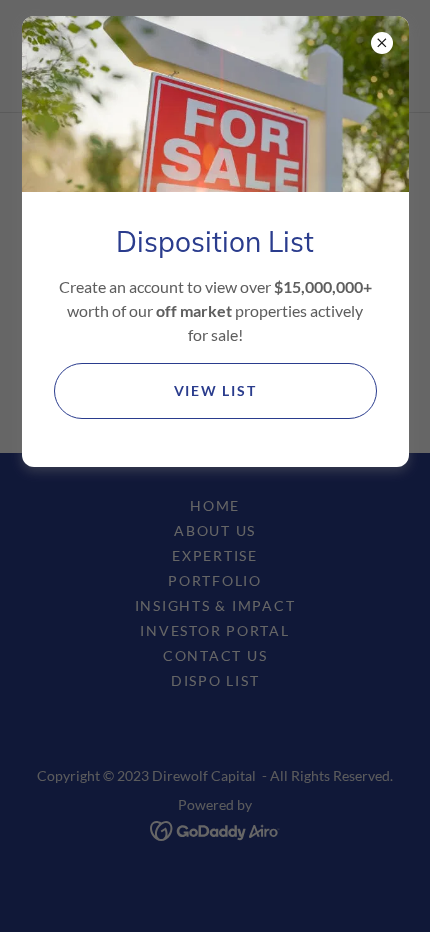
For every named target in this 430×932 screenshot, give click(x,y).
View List (215, 390)
